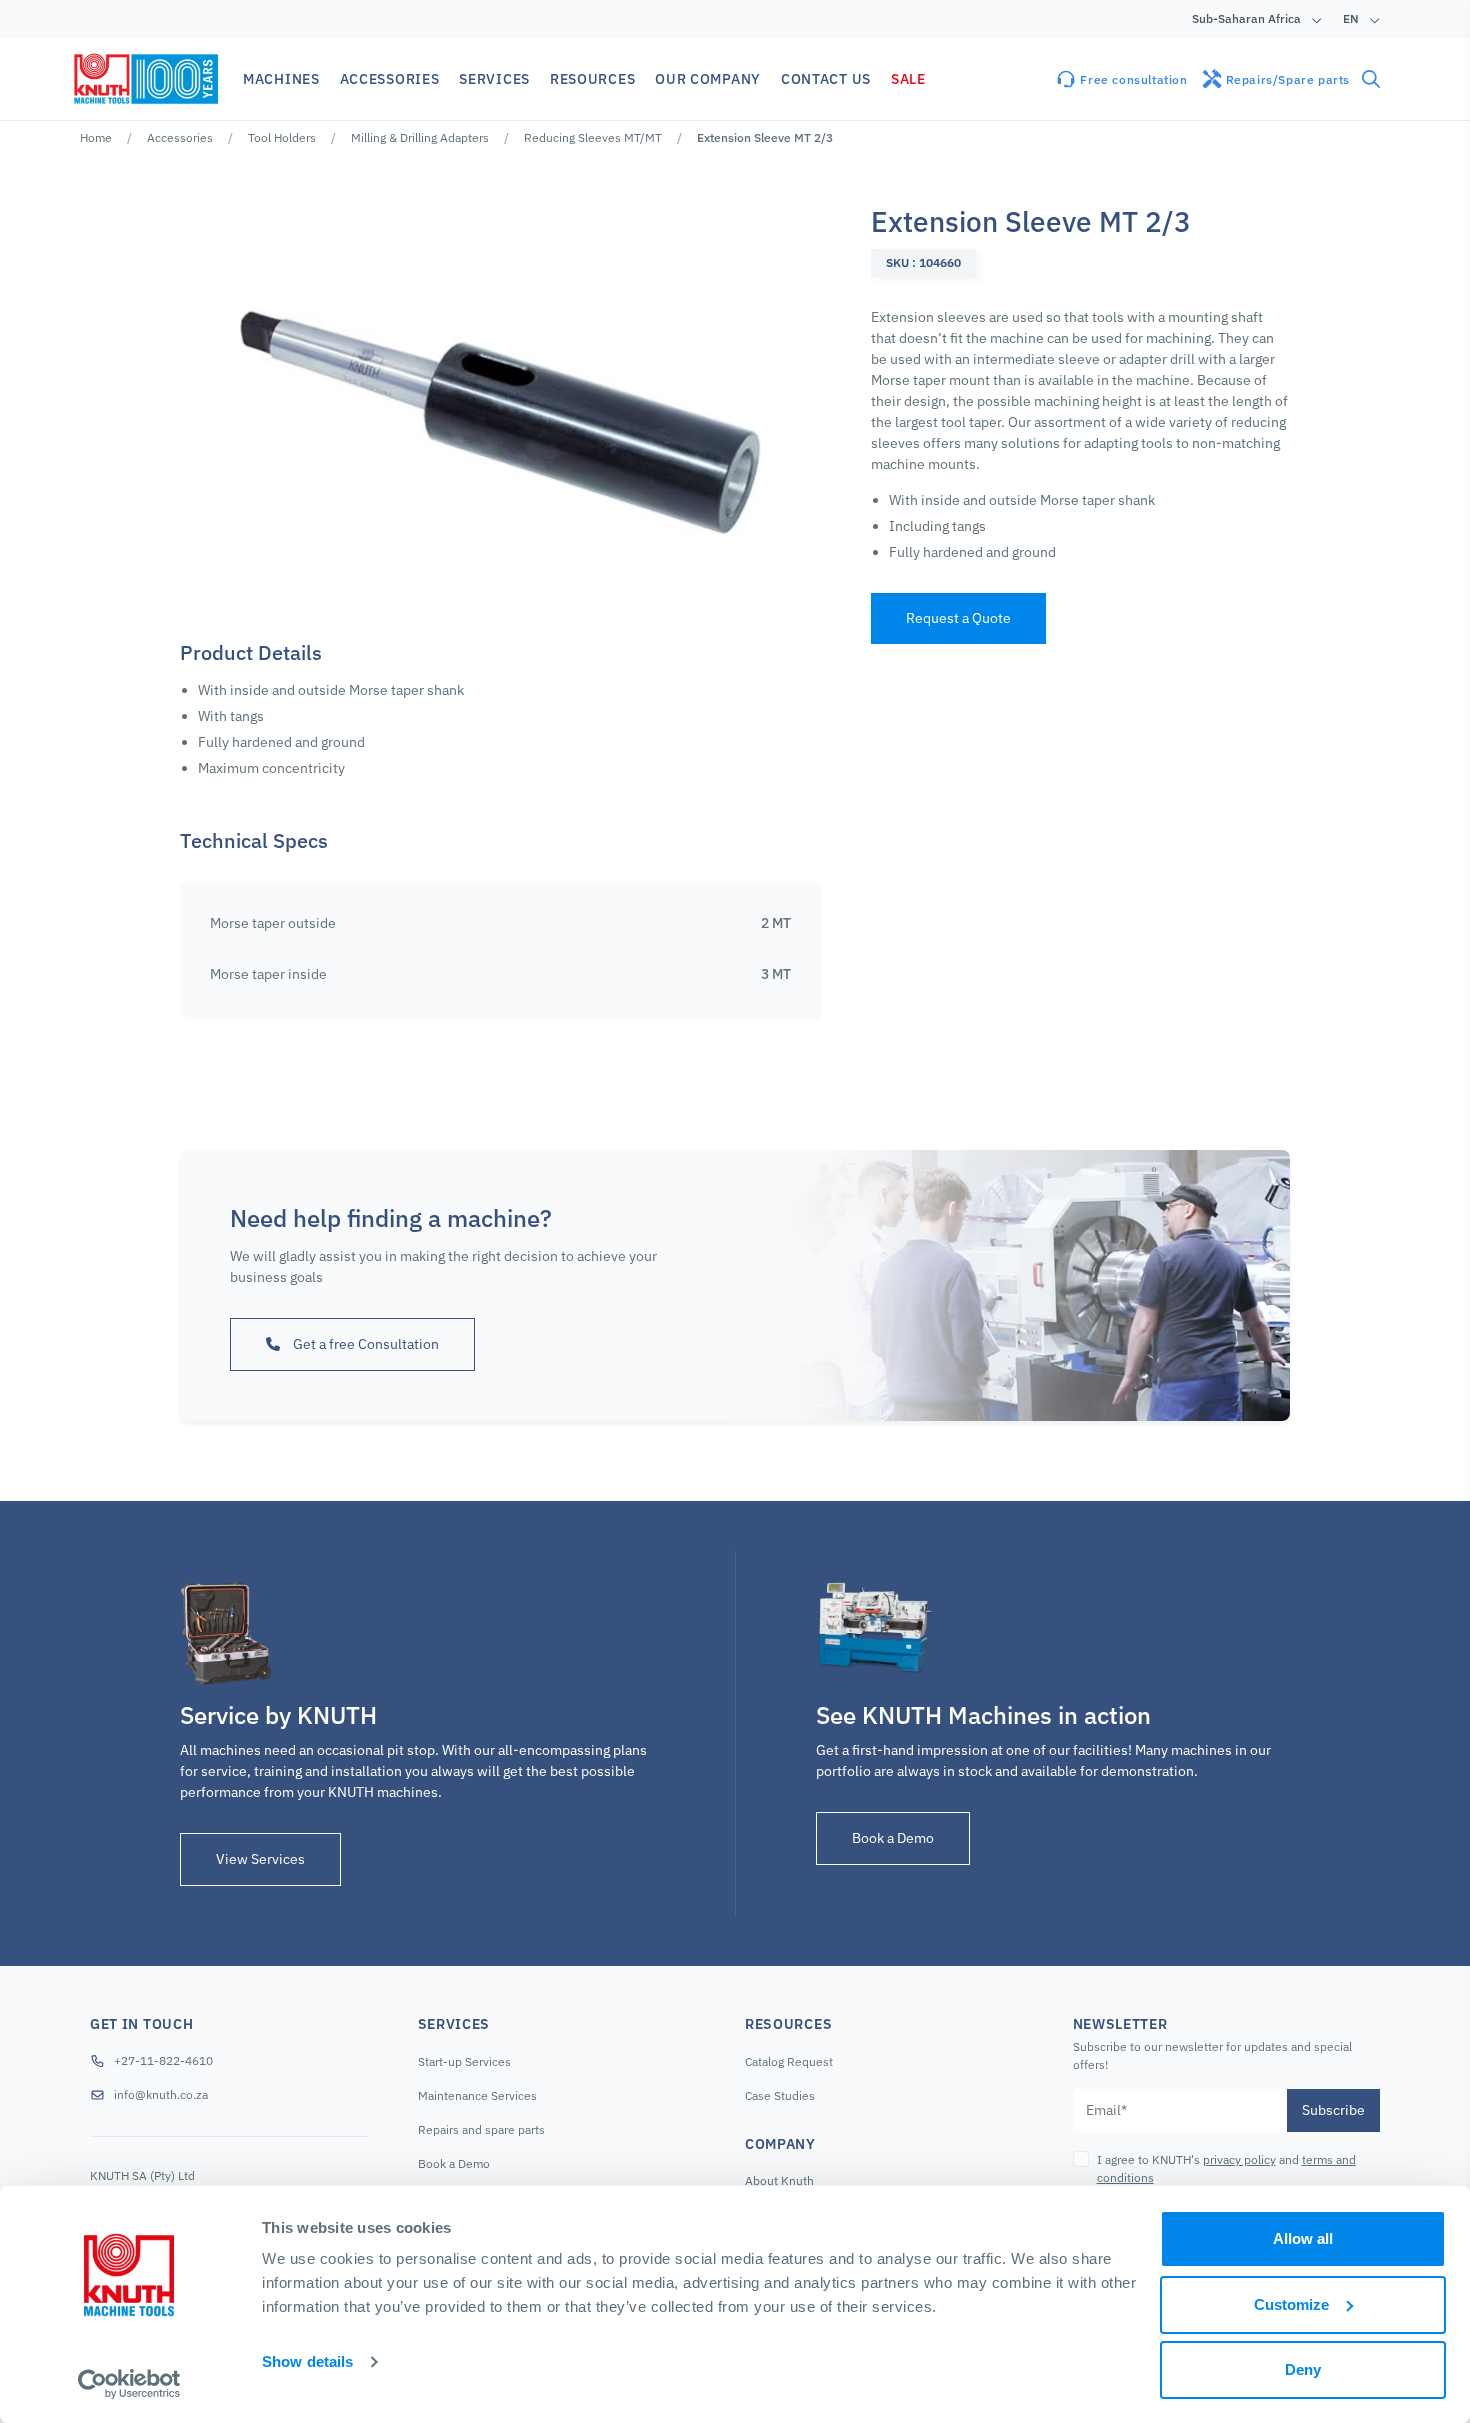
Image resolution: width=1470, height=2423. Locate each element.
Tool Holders (282, 137)
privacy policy (1239, 2159)
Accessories (180, 137)
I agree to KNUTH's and (1226, 2168)
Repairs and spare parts (481, 2129)
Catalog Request (789, 2061)
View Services (260, 1859)
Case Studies (780, 2095)
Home (96, 137)
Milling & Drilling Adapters (420, 137)
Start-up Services (464, 2061)
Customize (1291, 2304)
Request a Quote (958, 618)
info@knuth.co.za (161, 2094)
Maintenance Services (477, 2095)
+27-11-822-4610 (163, 2060)
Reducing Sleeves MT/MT (593, 137)
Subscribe (1333, 2110)
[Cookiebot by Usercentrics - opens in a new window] (129, 2384)
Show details (307, 2361)
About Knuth (779, 2180)
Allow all (1303, 2238)
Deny (1303, 2369)
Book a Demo (893, 1838)
